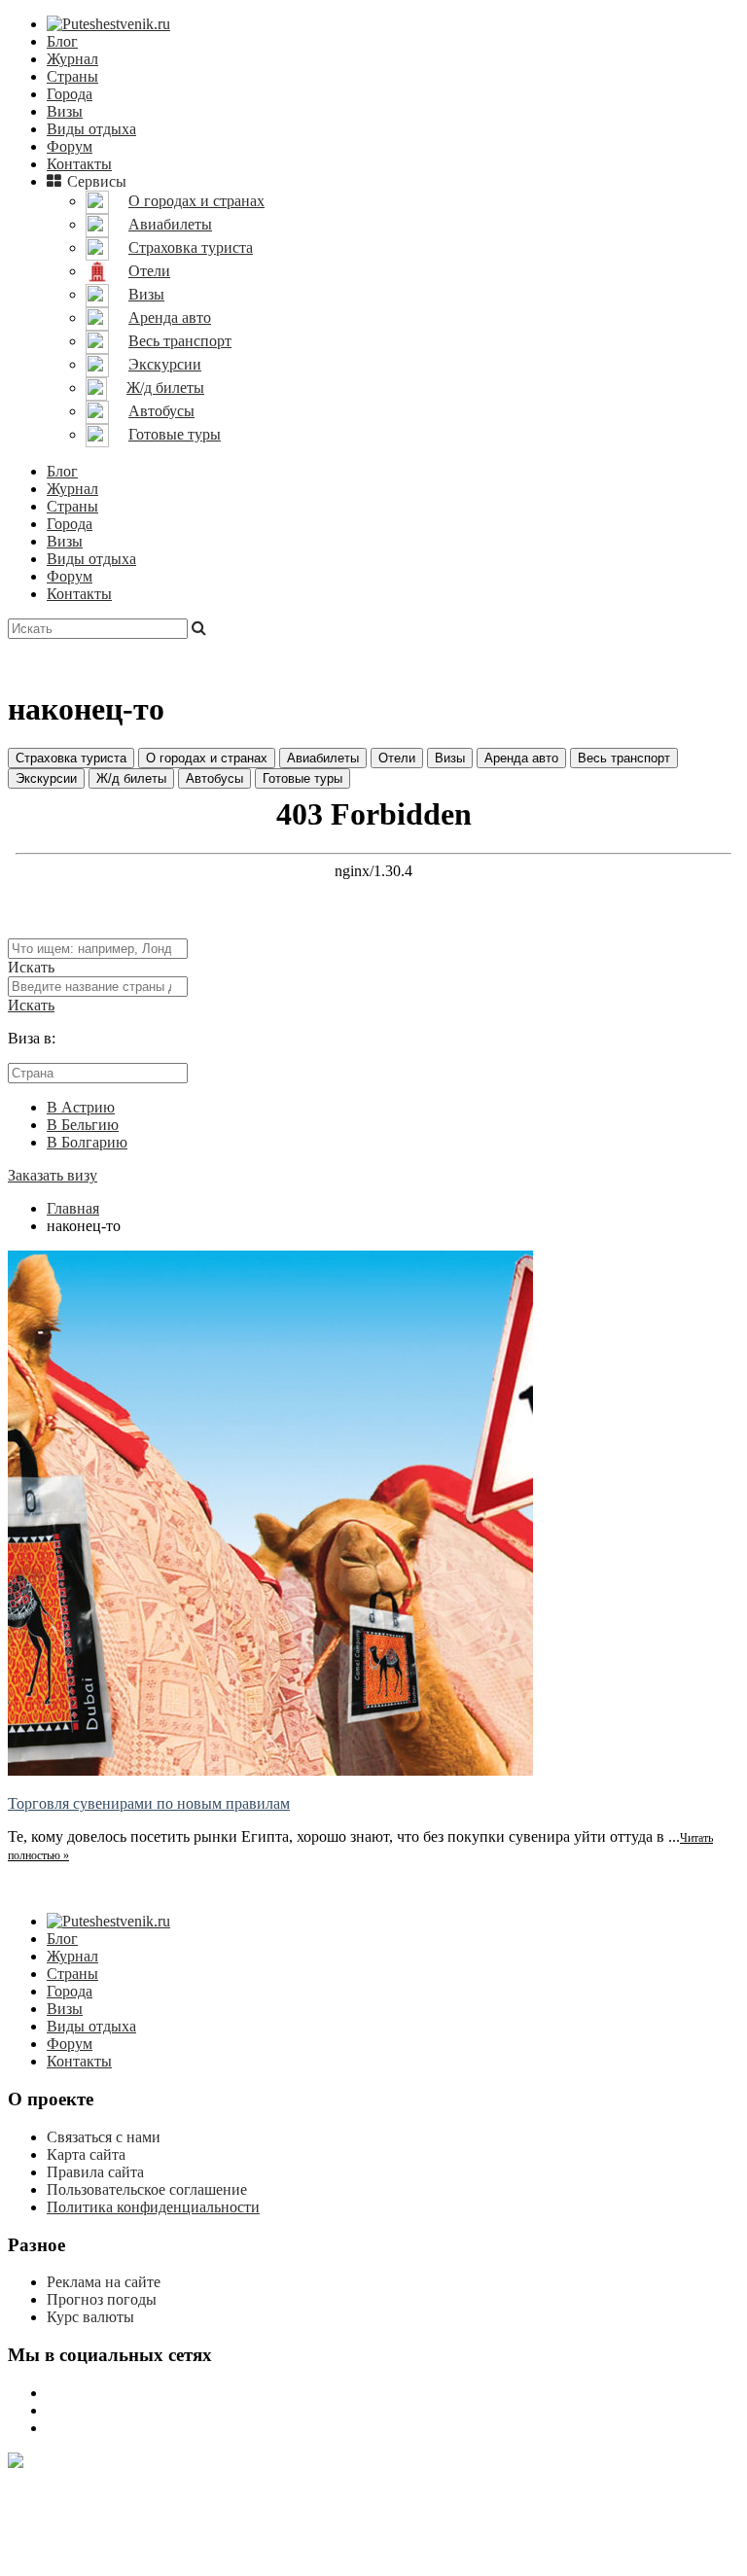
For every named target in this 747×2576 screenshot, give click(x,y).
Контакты (79, 164)
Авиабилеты (323, 758)
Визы (65, 111)
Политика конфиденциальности (153, 2207)
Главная (73, 1208)
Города (70, 94)
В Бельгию (83, 1125)
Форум (70, 146)
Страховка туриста (71, 758)
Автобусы (214, 778)
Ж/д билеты (131, 778)
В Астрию (81, 1107)
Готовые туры (302, 778)
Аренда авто (521, 758)
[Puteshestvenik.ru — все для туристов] (108, 24)
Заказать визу (53, 1175)
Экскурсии (46, 778)
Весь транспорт (624, 758)
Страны (72, 76)
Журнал (72, 59)
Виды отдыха (91, 129)
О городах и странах (207, 758)
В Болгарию (87, 1142)
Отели (397, 758)
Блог (62, 41)
